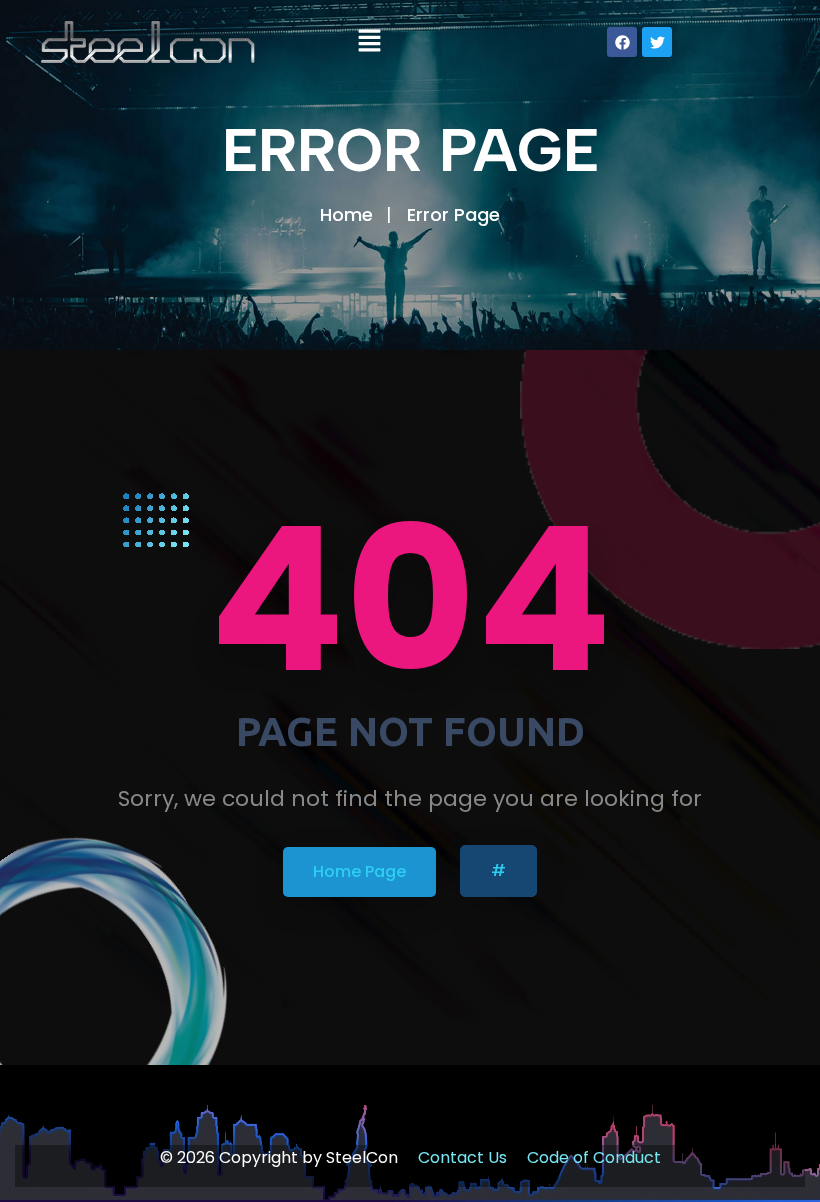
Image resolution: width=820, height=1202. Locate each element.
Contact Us (462, 1157)
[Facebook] (622, 42)
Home (346, 214)
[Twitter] (657, 42)
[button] (369, 42)
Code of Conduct (594, 1157)
